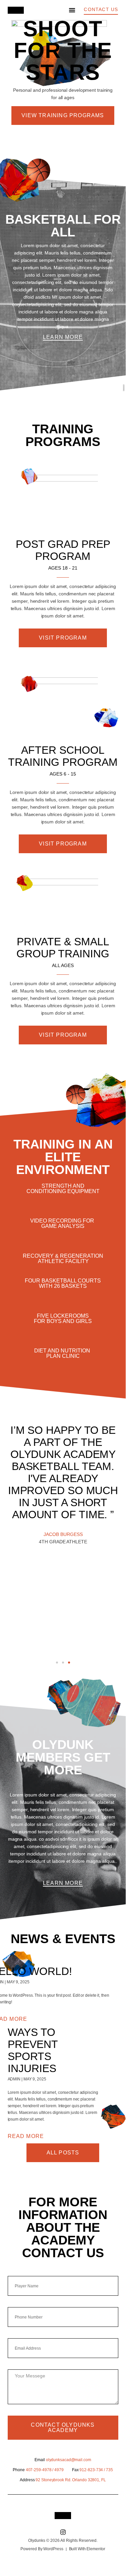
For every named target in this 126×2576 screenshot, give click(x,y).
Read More (26, 2136)
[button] (72, 10)
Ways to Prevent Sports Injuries (33, 2050)
